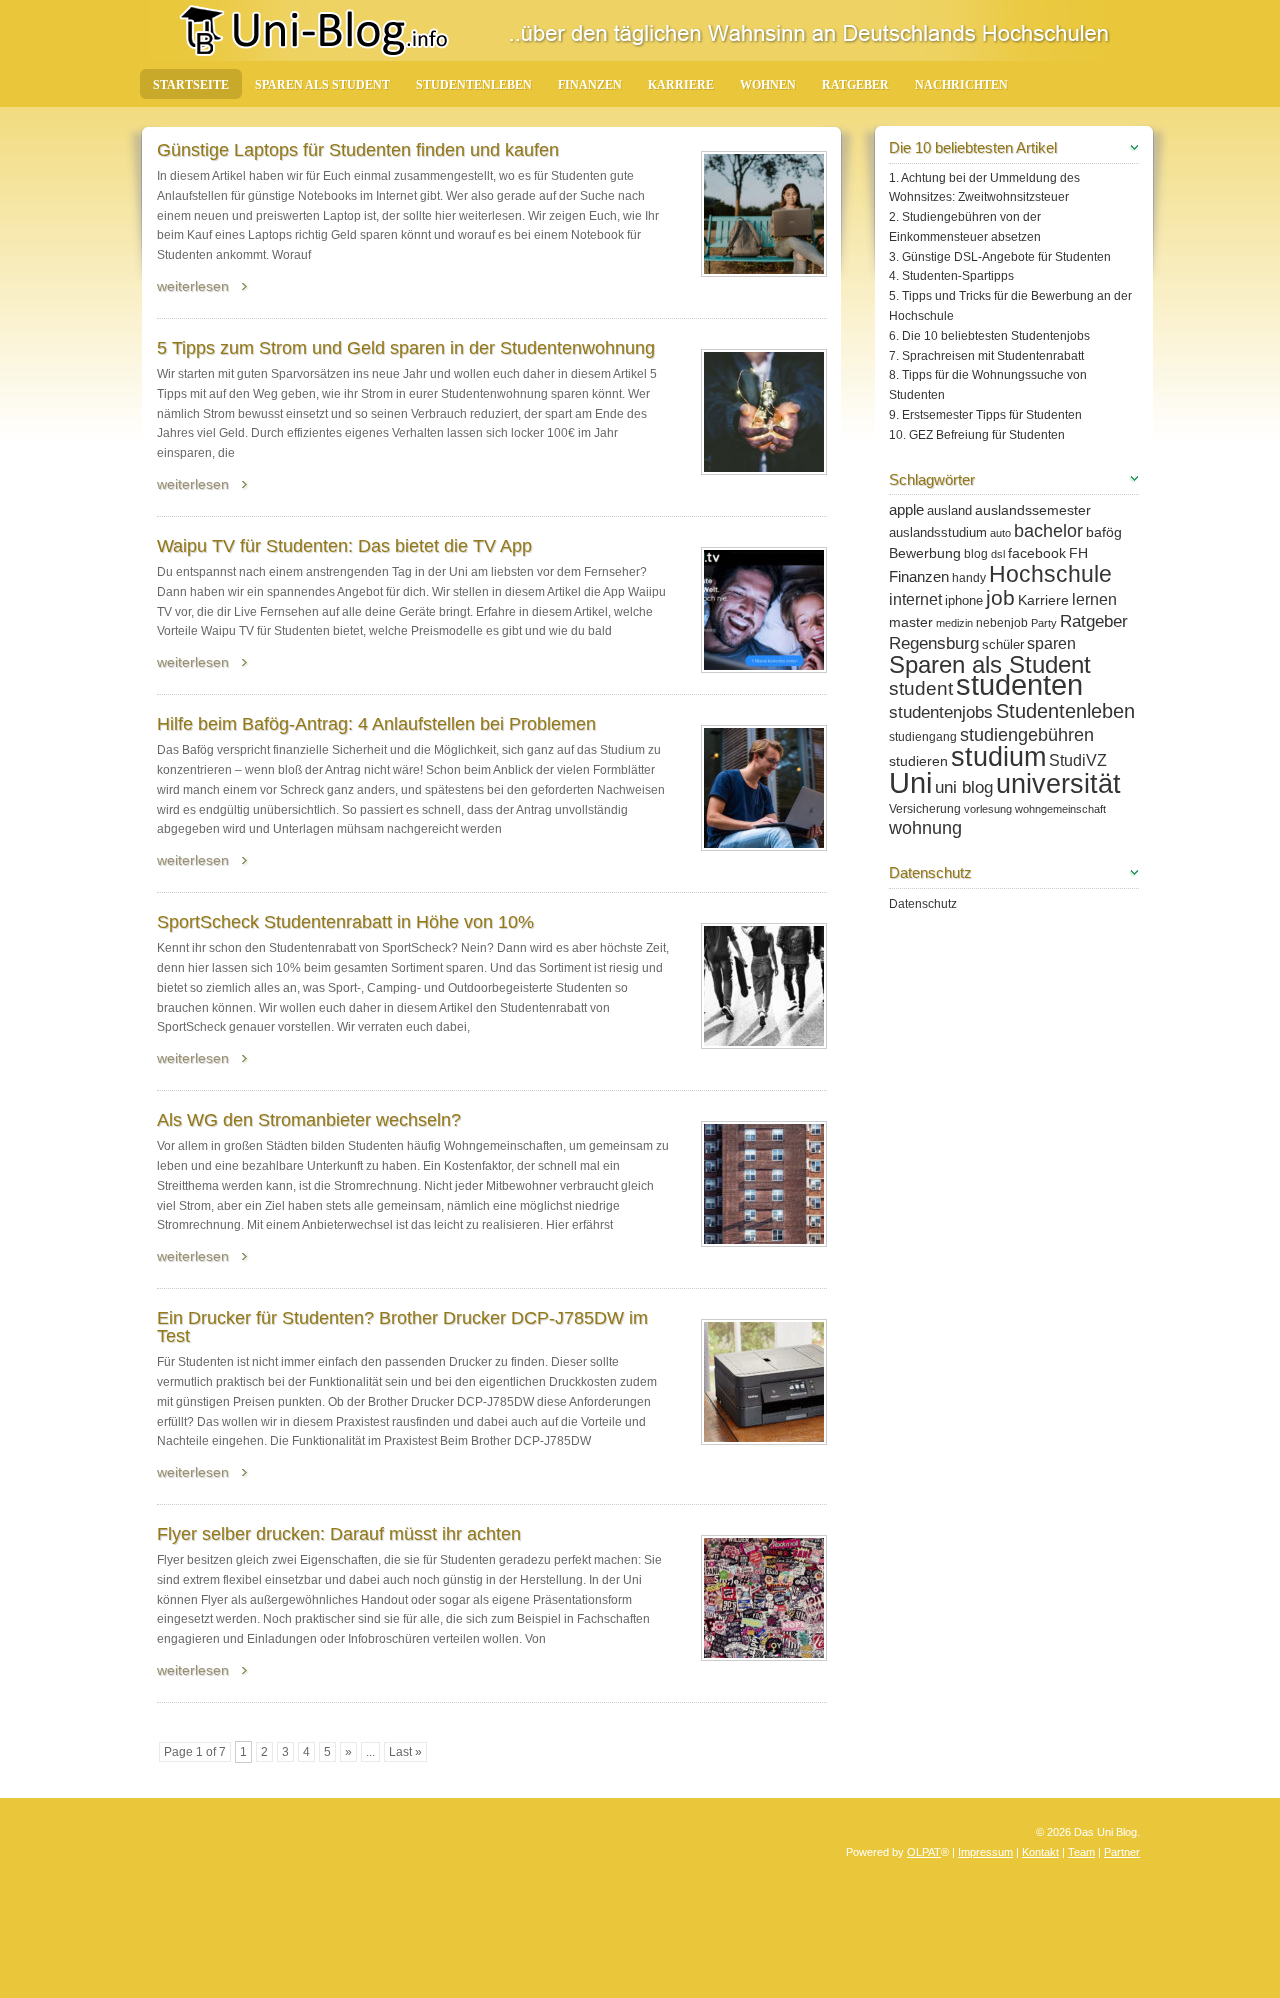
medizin (954, 623)
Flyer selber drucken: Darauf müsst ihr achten (339, 1534)
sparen (1051, 643)
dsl (998, 554)
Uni (910, 782)
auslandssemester (1033, 510)
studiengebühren (1027, 734)
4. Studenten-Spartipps (951, 276)
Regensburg (934, 643)
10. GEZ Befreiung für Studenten (977, 435)
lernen (1094, 599)
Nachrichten (961, 85)
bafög (1104, 532)
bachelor (1048, 531)
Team (1081, 1852)
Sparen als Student (322, 85)
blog (976, 554)
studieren (918, 761)
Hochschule (1050, 574)
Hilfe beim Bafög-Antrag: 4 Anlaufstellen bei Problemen (376, 724)
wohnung (925, 828)
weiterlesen (193, 286)
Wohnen (768, 85)
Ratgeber (855, 85)
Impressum (985, 1852)
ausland (949, 510)
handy (969, 578)
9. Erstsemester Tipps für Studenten (985, 415)
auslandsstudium (938, 532)
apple (906, 509)
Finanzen (590, 85)
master (911, 622)
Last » (405, 1752)
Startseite (191, 85)
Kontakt (1040, 1852)
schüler (1003, 644)
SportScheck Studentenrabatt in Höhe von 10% (345, 922)
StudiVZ (1078, 760)
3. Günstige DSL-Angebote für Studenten (1000, 257)
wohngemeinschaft (1060, 809)
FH (1078, 553)
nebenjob (1002, 623)
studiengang (923, 737)
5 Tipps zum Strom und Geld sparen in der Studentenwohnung (406, 348)
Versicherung (925, 809)
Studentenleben (474, 85)
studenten (1019, 685)
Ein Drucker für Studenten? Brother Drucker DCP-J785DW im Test (402, 1327)
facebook (1037, 553)
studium (998, 757)
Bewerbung (925, 553)
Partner (1122, 1852)
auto (1000, 533)
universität (1058, 784)
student (921, 688)
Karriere (681, 85)
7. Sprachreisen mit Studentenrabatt (986, 356)
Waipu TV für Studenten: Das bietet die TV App (344, 546)
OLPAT (924, 1852)
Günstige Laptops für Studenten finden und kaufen (358, 150)
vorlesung (988, 809)
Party (1044, 623)
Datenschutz (923, 904)
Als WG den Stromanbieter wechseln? (309, 1120)
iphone (964, 600)
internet (915, 599)
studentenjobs (941, 712)
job (1000, 597)
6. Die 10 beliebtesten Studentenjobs (989, 336)
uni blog (964, 787)
